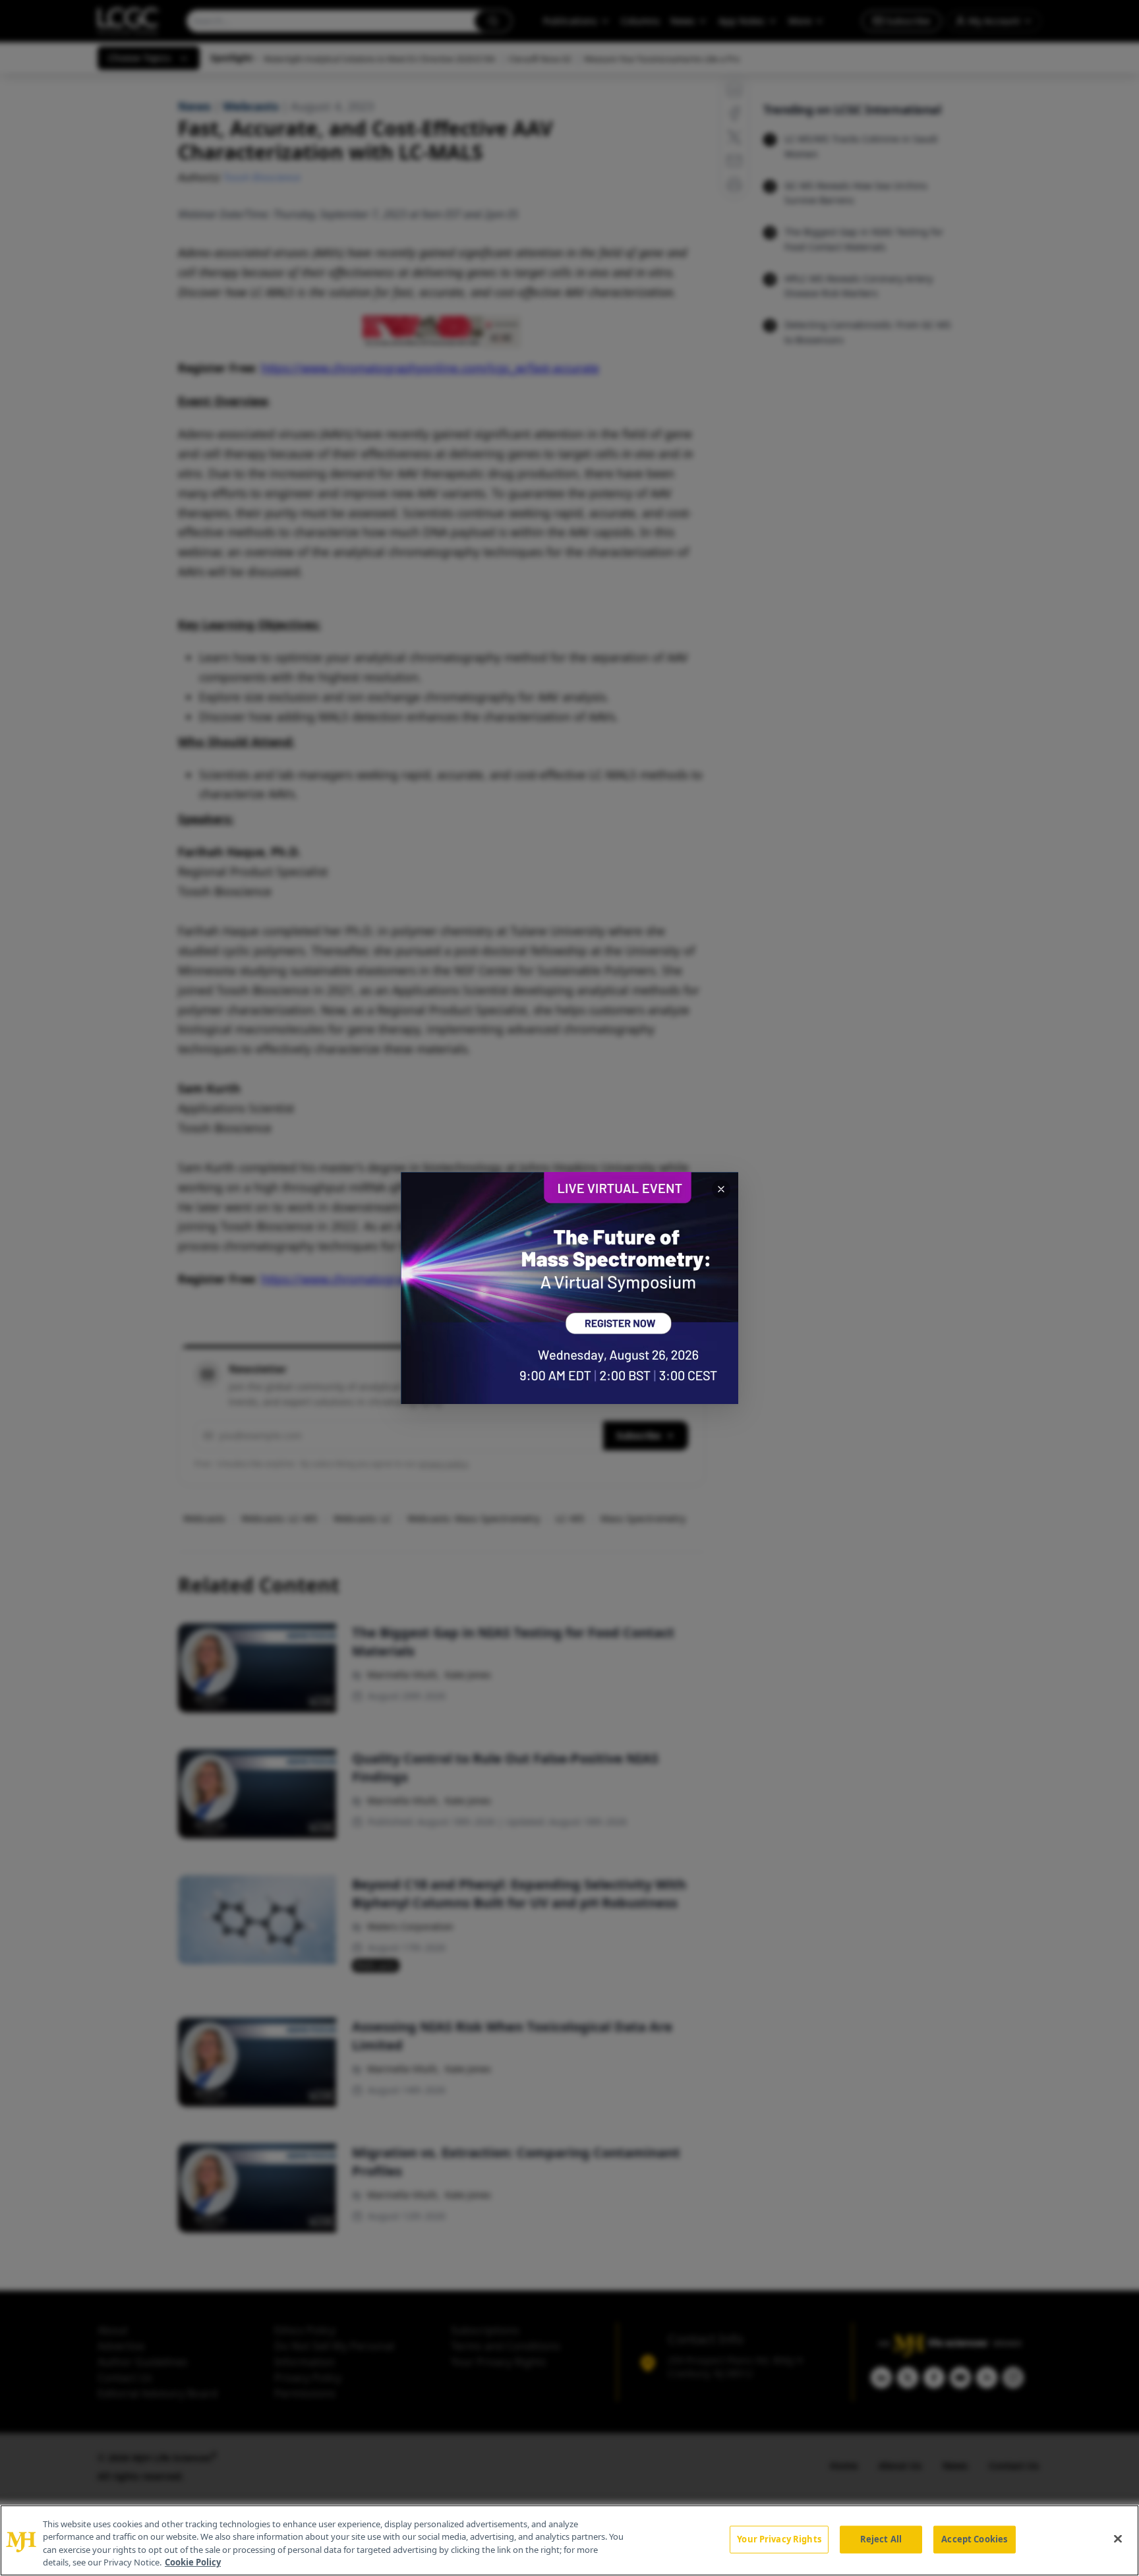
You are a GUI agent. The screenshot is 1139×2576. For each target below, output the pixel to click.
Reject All (881, 2539)
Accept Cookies (974, 2539)
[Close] (1118, 2538)
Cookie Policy (193, 2562)
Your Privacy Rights (779, 2539)
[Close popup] (721, 1189)
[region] (569, 2540)
